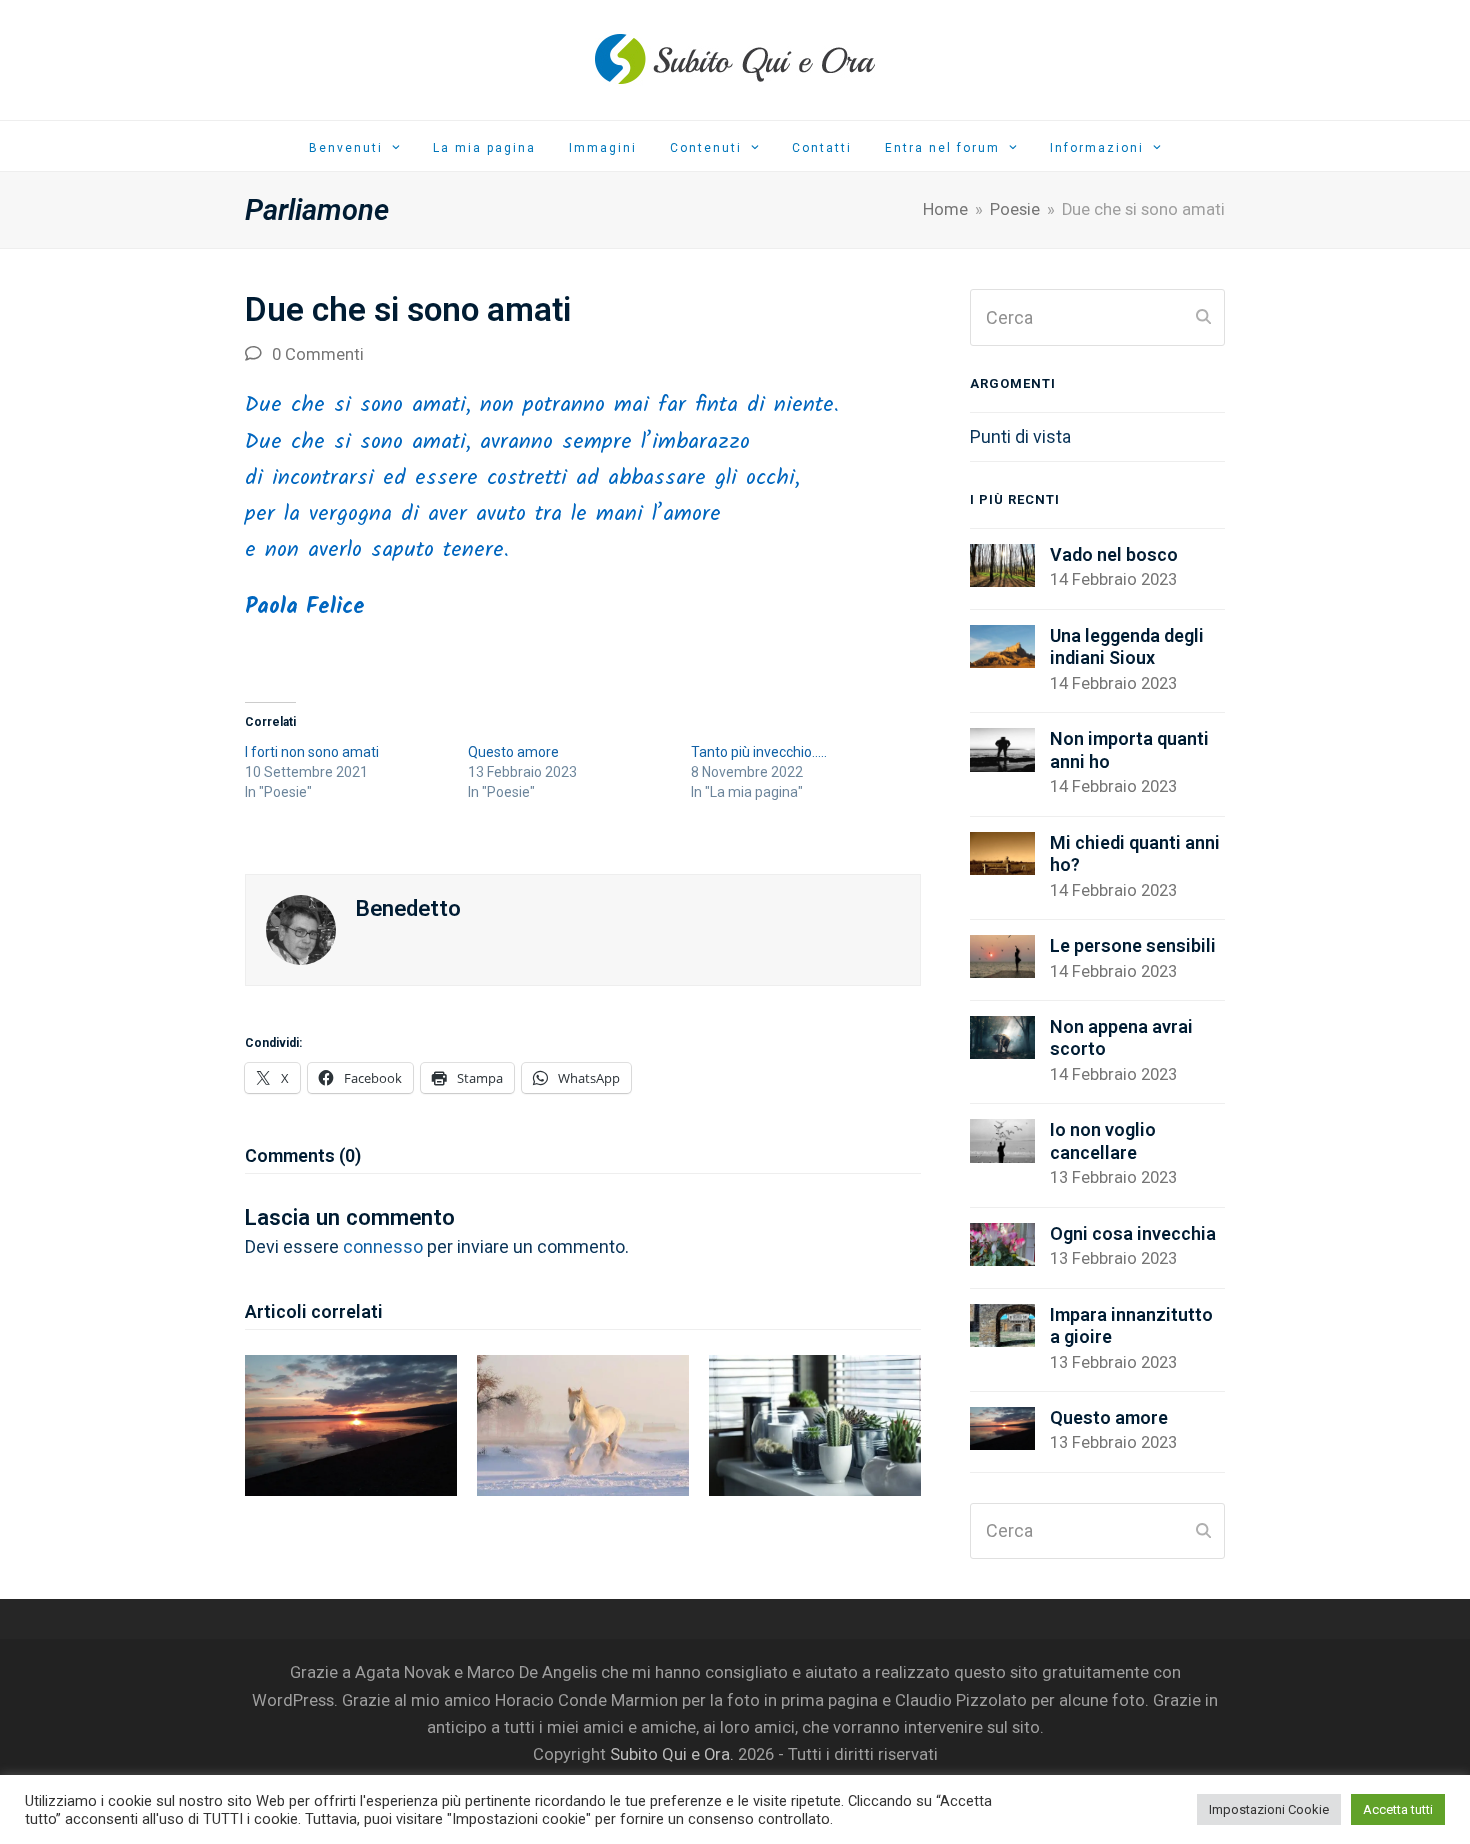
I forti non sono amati (312, 752)
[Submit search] (1203, 318)
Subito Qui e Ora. (672, 1754)
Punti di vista (1020, 436)
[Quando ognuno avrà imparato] (815, 1423)
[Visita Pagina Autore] (301, 928)
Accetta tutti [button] (1398, 1809)
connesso (383, 1246)
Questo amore (513, 752)
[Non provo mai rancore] (583, 1423)
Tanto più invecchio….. (759, 752)
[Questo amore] (351, 1423)
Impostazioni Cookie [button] (1269, 1809)
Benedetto (408, 908)
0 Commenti (318, 354)
